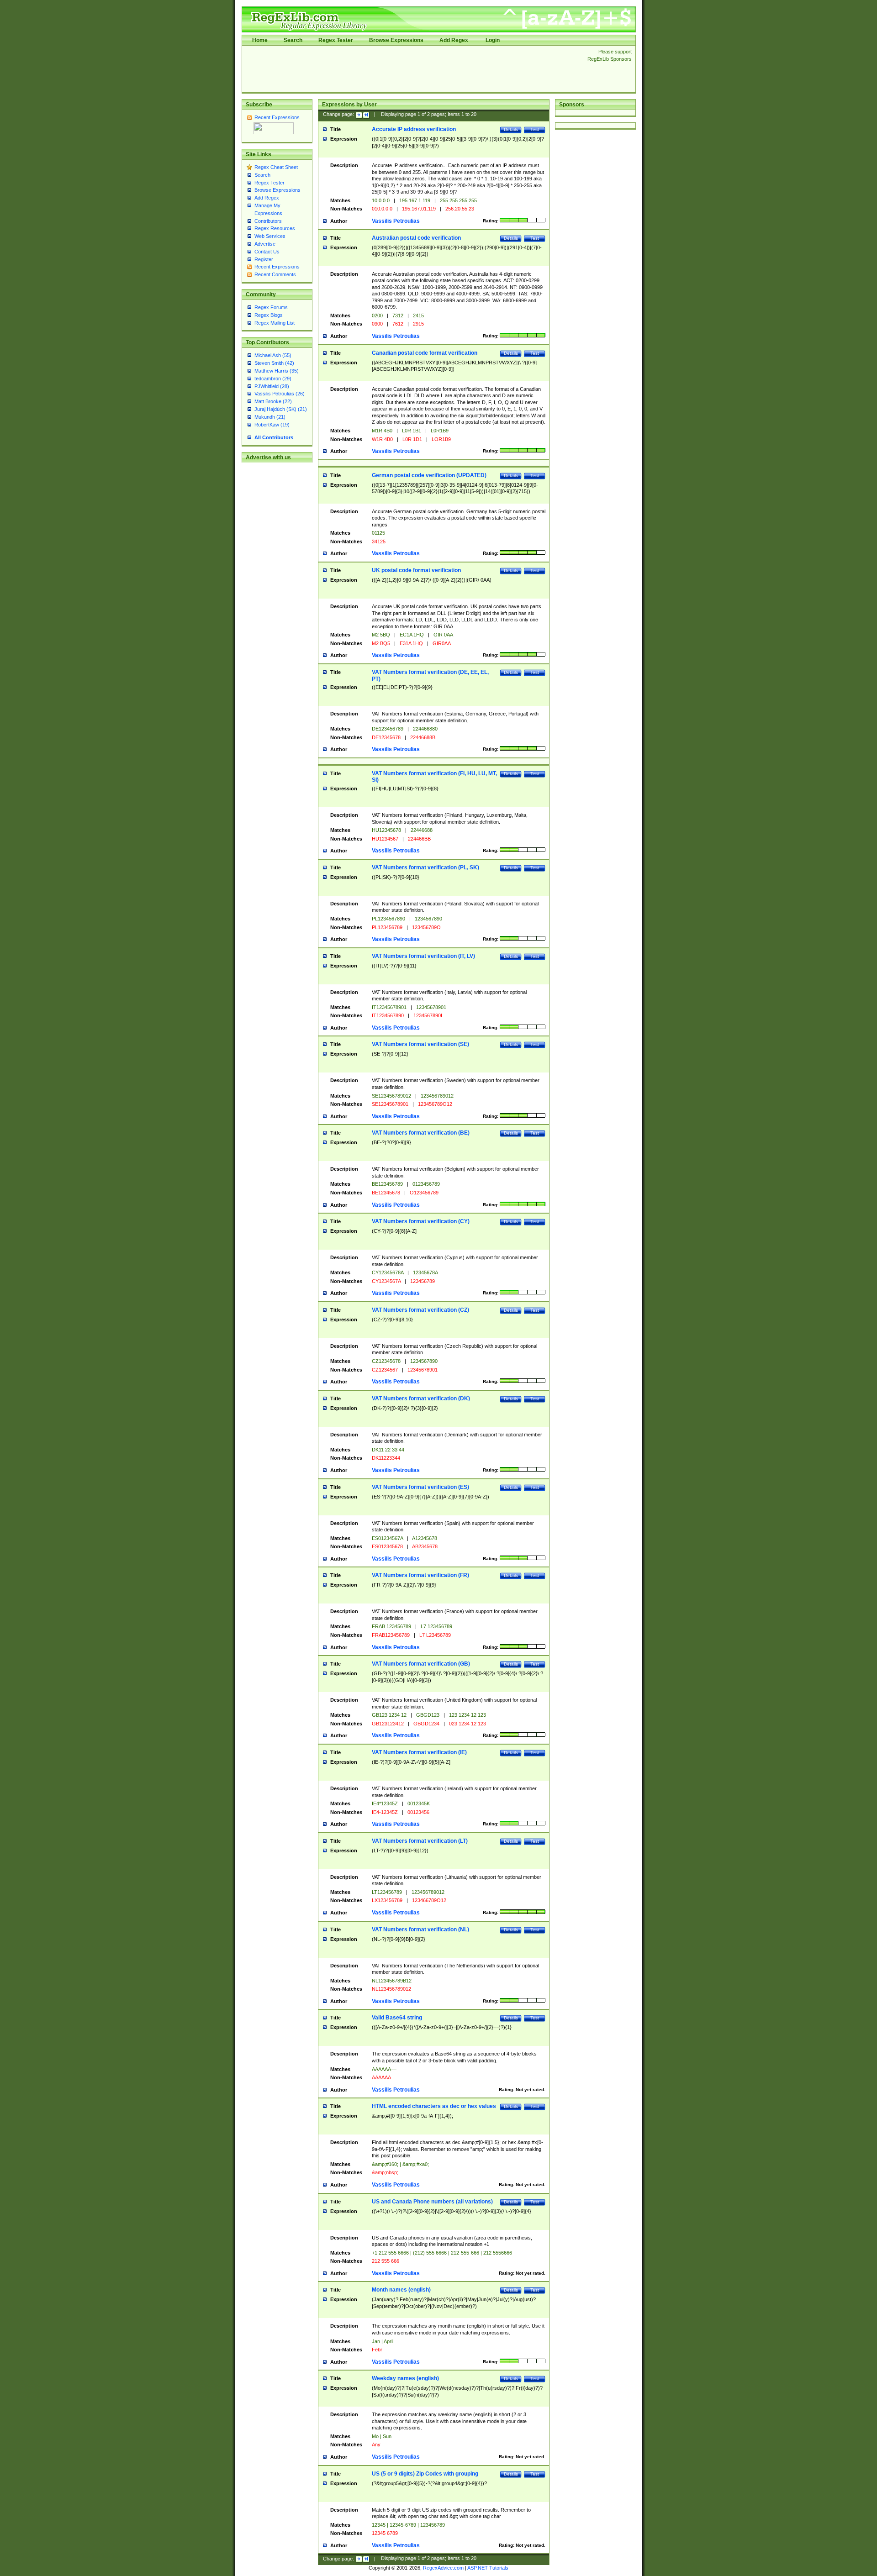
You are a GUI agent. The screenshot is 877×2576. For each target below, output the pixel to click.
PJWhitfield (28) (272, 386)
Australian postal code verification (416, 238)
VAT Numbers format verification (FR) (420, 1575)
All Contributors (274, 437)
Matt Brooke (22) (273, 401)
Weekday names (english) (405, 2378)
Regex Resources (275, 228)
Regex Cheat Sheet (276, 167)
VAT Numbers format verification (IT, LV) (423, 956)
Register (264, 259)
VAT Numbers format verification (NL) (420, 1929)
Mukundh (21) (270, 417)
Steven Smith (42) (274, 363)
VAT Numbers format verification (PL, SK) (425, 867)
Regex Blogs (269, 315)
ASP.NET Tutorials (488, 2568)
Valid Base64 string (397, 2018)
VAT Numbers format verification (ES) (420, 1487)
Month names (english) (401, 2290)
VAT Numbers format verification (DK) (421, 1398)
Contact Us (267, 252)
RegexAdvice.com (443, 2568)
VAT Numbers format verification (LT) (420, 1841)
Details (511, 129)
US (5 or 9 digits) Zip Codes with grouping (425, 2474)
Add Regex (454, 40)
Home (260, 40)
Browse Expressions (396, 40)
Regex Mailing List (275, 323)
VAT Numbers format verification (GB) (421, 1664)
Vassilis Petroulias (396, 221)
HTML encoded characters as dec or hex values (434, 2106)
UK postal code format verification (416, 570)
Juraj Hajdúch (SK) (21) (281, 409)
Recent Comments (275, 274)
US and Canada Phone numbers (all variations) (432, 2202)
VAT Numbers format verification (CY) (421, 1221)
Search (293, 40)
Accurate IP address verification (414, 129)
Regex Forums (271, 307)
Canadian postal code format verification (425, 353)
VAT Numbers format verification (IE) (419, 1752)
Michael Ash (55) (273, 355)
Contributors (268, 221)
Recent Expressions (277, 117)
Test (535, 129)
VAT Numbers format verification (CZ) (420, 1310)
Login (493, 40)
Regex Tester (336, 40)
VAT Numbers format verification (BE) (421, 1133)
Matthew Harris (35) (277, 371)
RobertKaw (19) (272, 425)
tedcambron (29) (273, 379)
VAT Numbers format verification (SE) (420, 1044)
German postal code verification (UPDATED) (429, 475)
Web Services (270, 236)
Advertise (265, 244)
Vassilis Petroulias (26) (280, 394)
